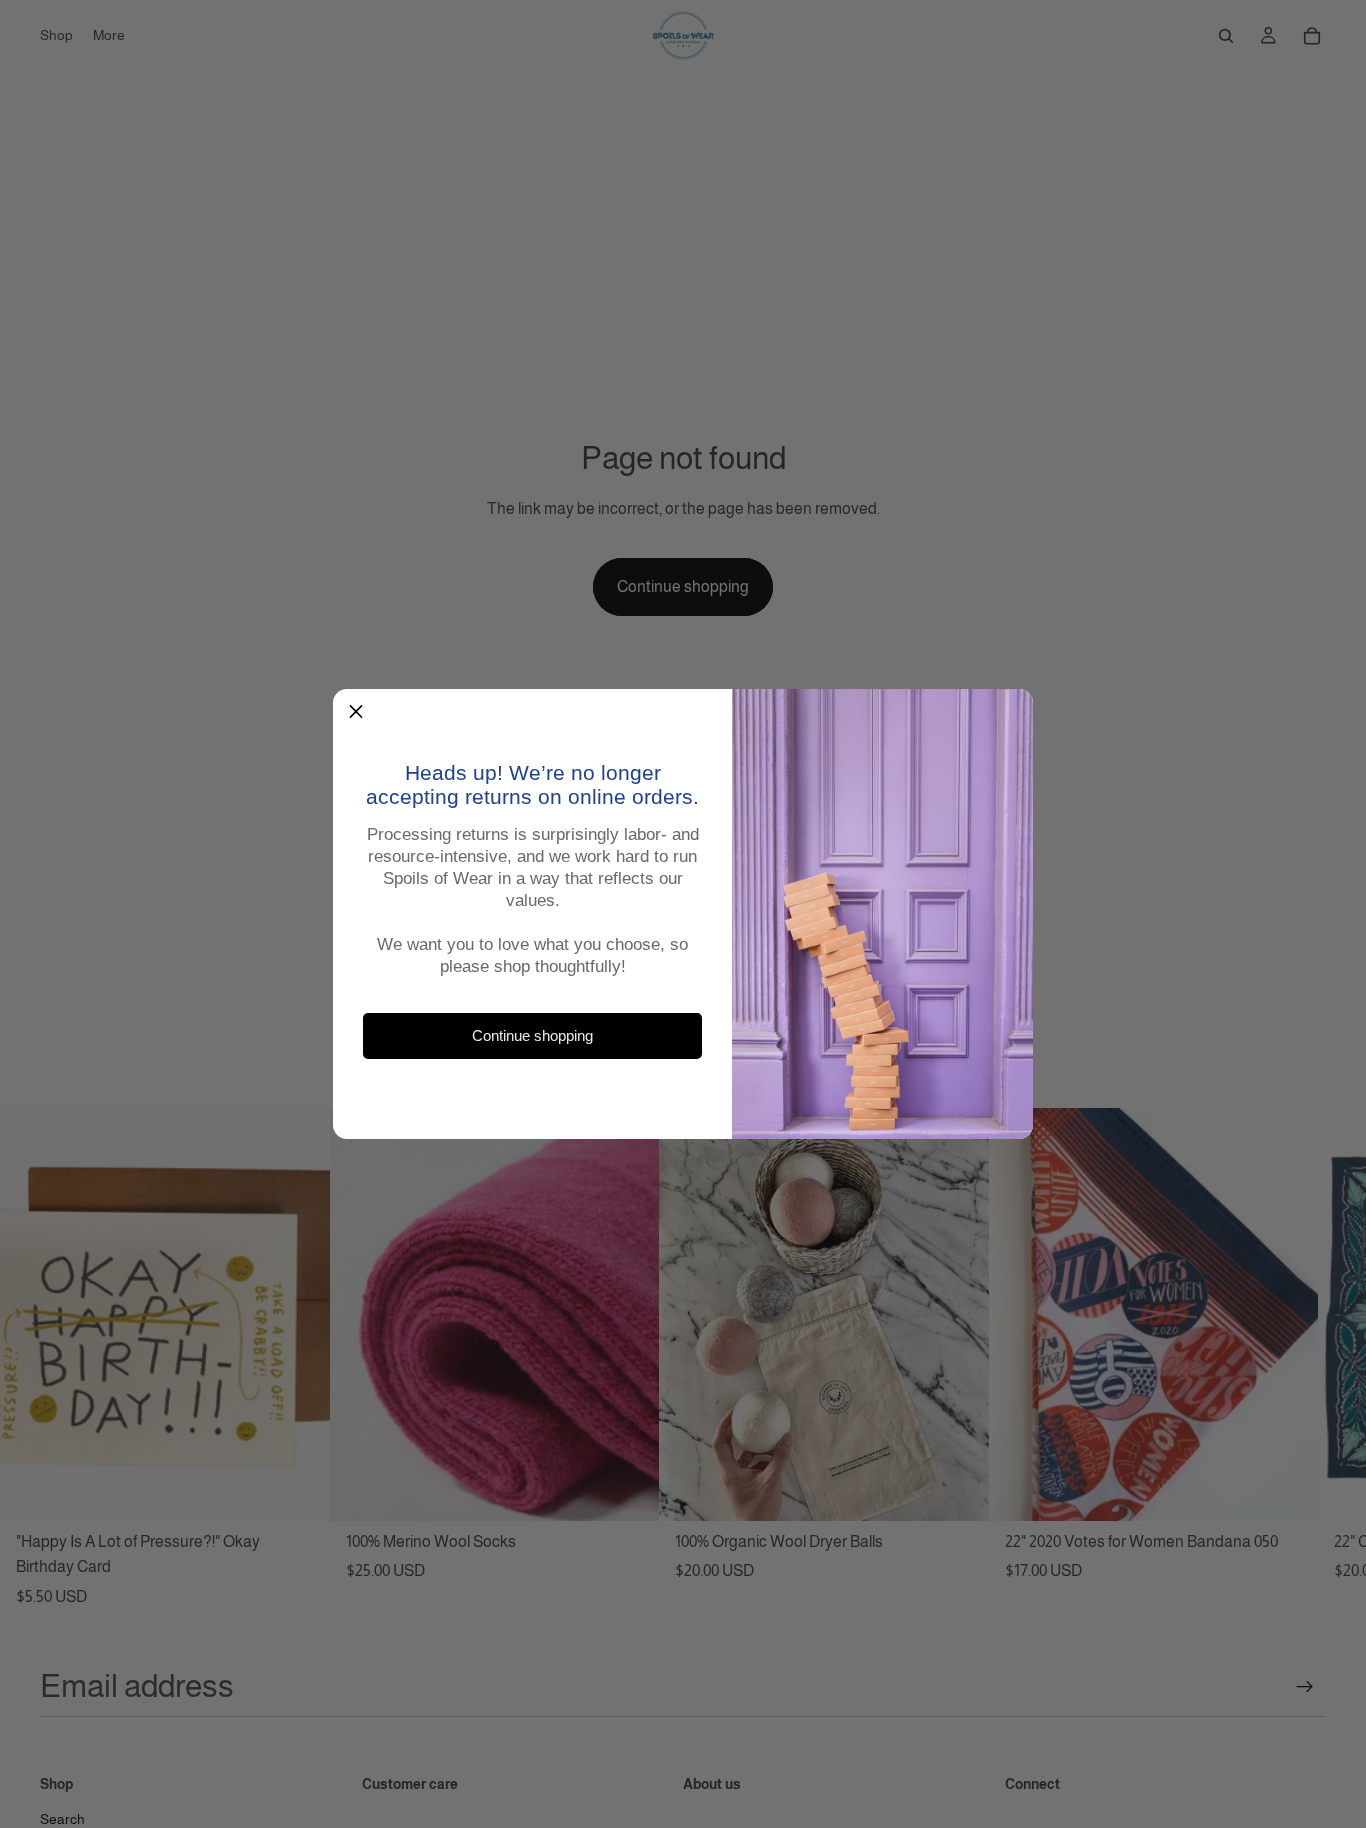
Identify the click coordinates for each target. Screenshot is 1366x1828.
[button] (356, 712)
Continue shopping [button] (532, 1036)
